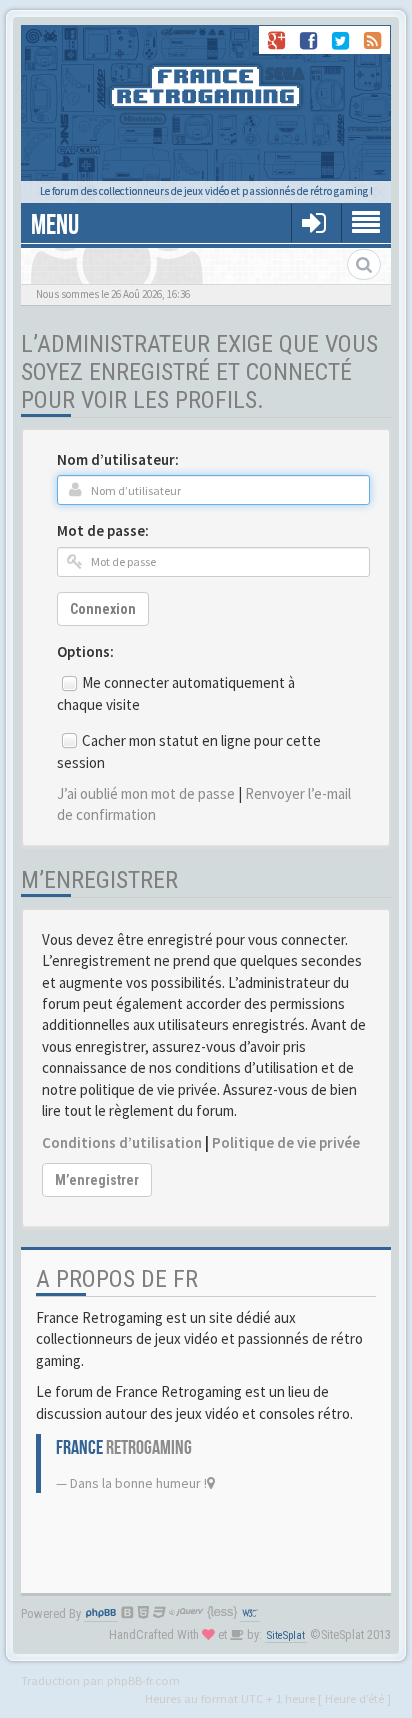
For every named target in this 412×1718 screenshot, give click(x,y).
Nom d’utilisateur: (118, 459)
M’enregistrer (97, 1180)
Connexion (103, 609)
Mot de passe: (103, 530)
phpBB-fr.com (143, 1680)
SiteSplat (286, 1635)
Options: (85, 651)
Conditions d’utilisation (122, 1142)
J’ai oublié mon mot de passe (146, 793)
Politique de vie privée (286, 1142)
